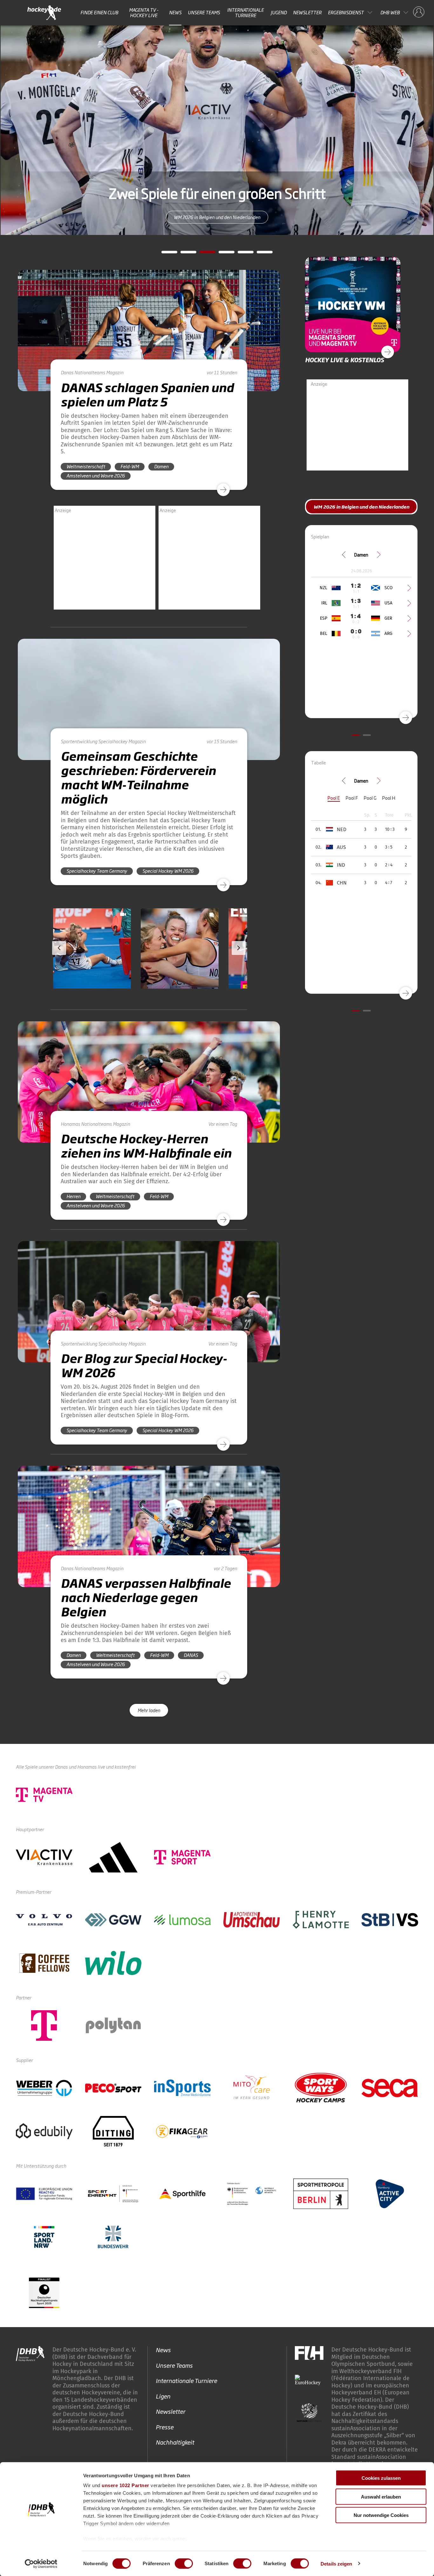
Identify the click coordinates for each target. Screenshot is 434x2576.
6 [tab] (260, 254)
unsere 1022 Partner (125, 2485)
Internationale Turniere (245, 13)
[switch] (184, 2563)
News (175, 12)
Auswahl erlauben (381, 2496)
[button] (94, 967)
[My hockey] (419, 12)
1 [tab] (165, 254)
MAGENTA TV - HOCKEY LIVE (144, 13)
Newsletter (307, 12)
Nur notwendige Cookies (381, 2515)
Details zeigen (336, 2563)
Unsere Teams (204, 12)
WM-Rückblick (217, 217)
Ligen (163, 2396)
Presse (165, 2426)
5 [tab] (241, 254)
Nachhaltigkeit (175, 2442)
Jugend (279, 12)
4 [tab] (222, 254)
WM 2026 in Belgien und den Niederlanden (361, 507)
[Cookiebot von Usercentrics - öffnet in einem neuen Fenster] (41, 2564)
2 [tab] (184, 254)
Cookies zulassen (381, 2478)
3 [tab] (203, 254)
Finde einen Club (99, 12)
